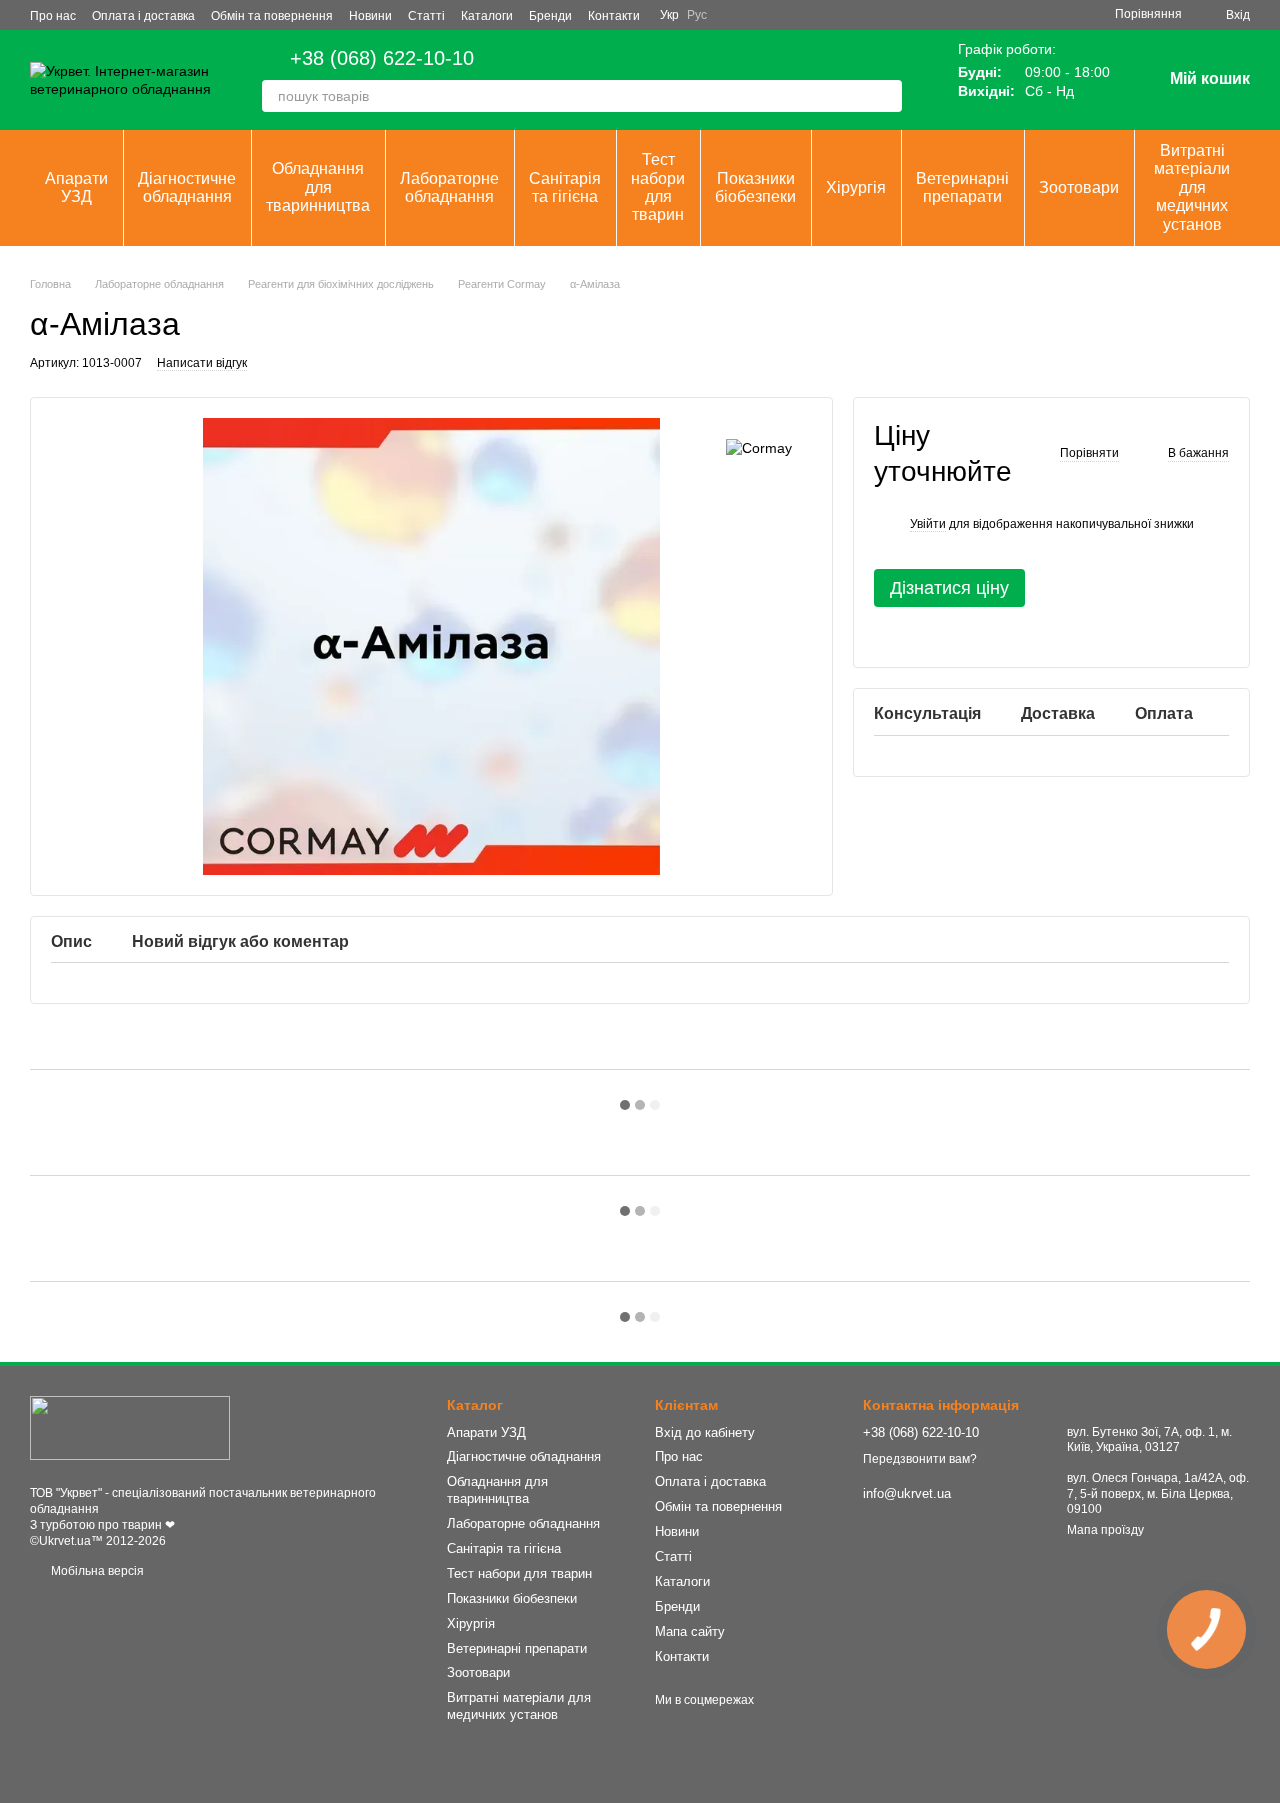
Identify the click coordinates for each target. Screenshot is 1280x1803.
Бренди (550, 16)
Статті (426, 16)
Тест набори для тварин (658, 187)
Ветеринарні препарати (962, 187)
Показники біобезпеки (755, 187)
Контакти (614, 16)
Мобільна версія (96, 1571)
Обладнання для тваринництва (318, 187)
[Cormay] (759, 447)
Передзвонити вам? (920, 1459)
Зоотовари (1079, 187)
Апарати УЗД (76, 187)
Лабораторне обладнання (449, 187)
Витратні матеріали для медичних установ (1192, 187)
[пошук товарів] (886, 96)
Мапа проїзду (1105, 1530)
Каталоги (487, 16)
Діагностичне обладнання (187, 187)
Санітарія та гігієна (565, 187)
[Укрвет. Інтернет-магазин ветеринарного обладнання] (130, 1428)
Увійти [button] (928, 524)
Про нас (53, 16)
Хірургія (856, 187)
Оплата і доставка (143, 16)
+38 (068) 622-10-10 (382, 58)
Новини (370, 16)
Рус (697, 15)
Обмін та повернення (272, 16)
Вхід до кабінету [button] (705, 1432)
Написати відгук (202, 363)
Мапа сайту (690, 1631)
